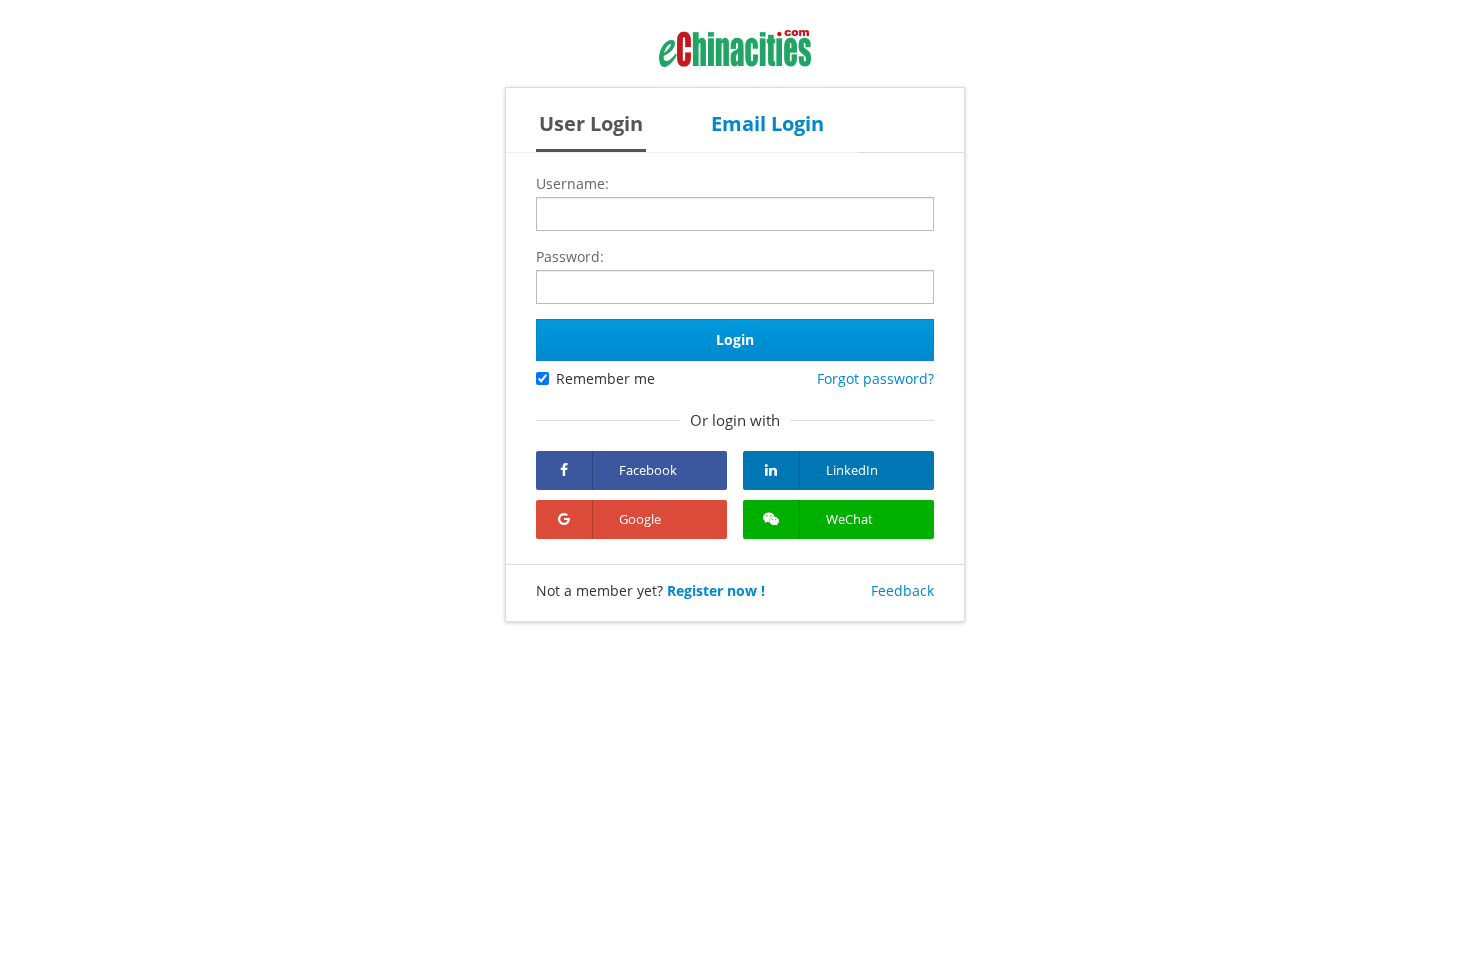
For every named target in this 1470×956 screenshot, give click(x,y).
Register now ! (716, 590)
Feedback (902, 590)
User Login (591, 123)
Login (735, 339)
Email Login (767, 123)
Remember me (605, 378)
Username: (572, 183)
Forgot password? (875, 378)
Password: (570, 256)
